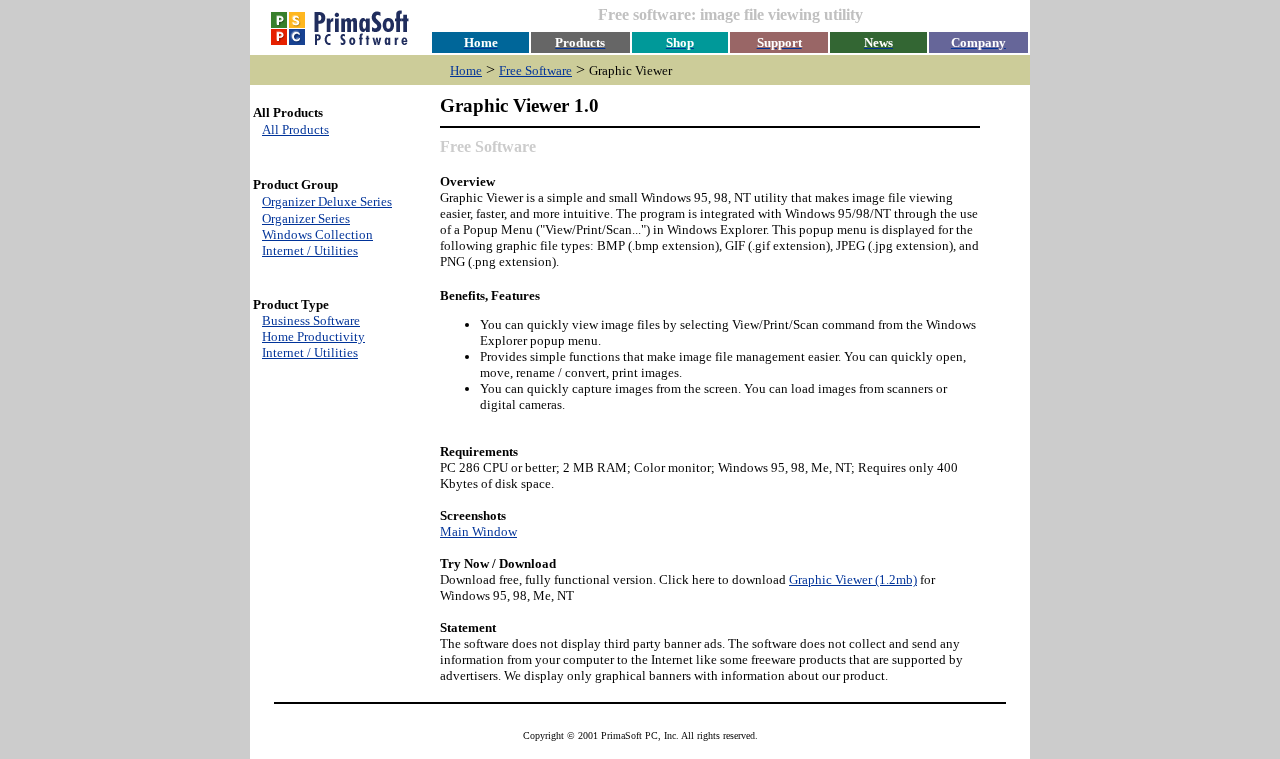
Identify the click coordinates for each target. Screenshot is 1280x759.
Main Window (478, 531)
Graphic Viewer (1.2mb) (853, 579)
